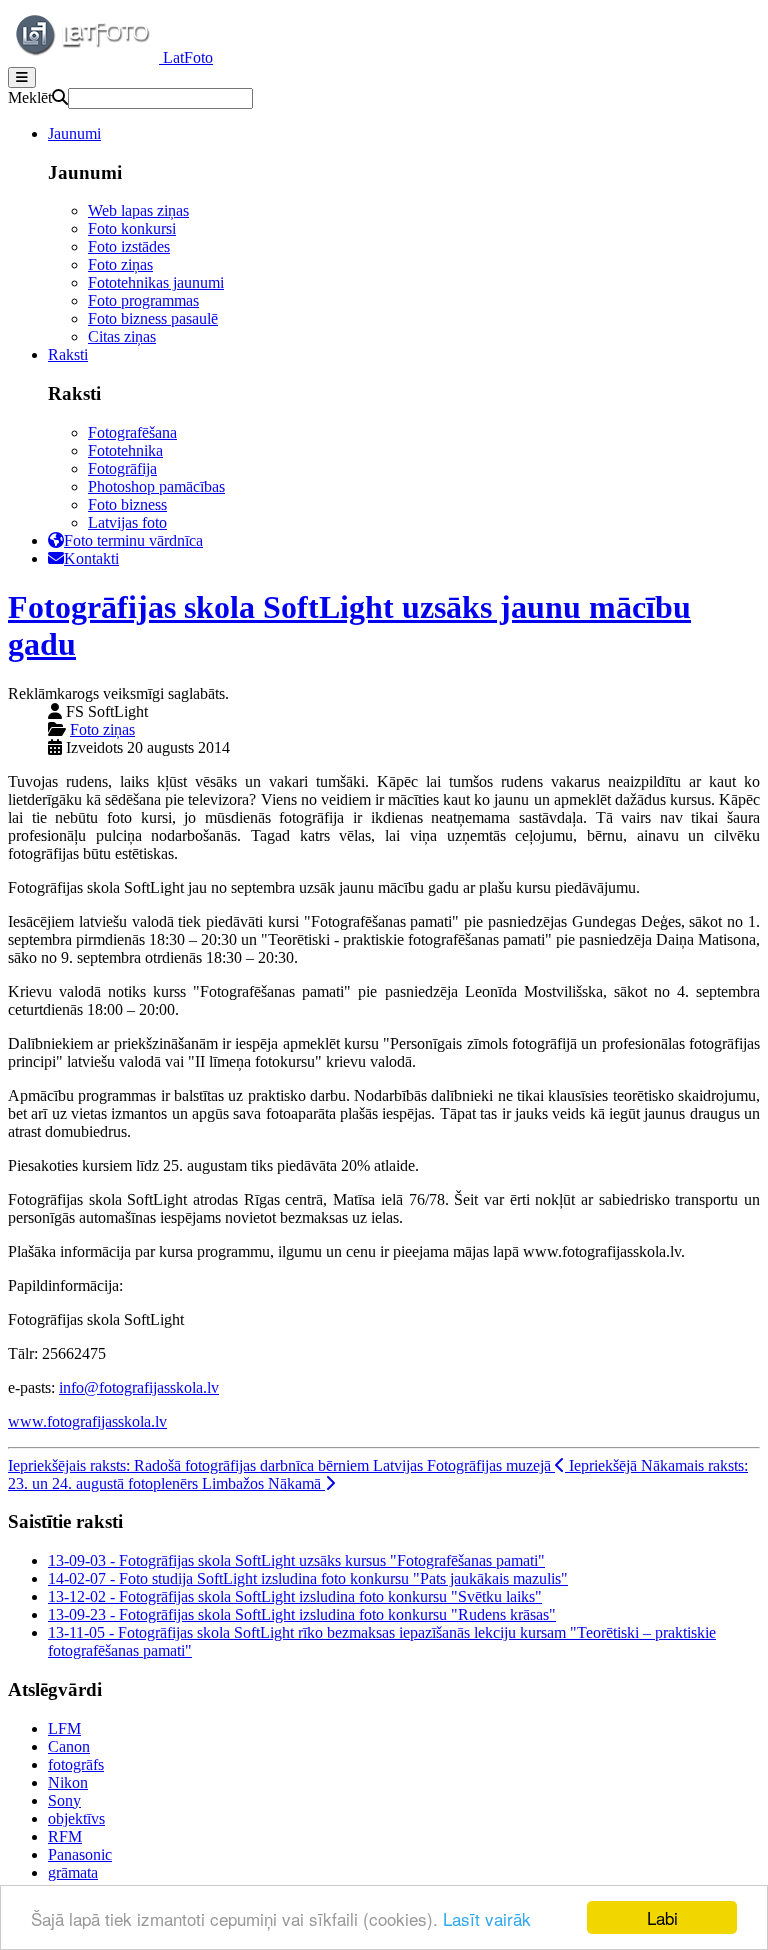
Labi (662, 1917)
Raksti (68, 354)
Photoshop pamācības (156, 486)
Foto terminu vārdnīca (133, 540)
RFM (65, 1836)
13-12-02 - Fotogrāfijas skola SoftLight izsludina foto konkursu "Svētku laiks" (295, 1596)
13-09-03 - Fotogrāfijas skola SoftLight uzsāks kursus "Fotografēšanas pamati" (296, 1560)
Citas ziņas (122, 336)
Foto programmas (143, 300)
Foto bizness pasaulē (153, 318)
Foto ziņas (120, 264)
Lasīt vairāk (487, 1918)
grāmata (73, 1872)
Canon (69, 1746)
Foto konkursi (132, 228)
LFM (64, 1728)
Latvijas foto (127, 522)
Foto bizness (127, 504)
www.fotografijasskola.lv (87, 1421)
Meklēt (30, 97)
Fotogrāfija (122, 468)
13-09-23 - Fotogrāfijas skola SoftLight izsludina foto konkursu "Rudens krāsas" (302, 1614)
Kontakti (91, 558)
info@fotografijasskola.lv (139, 1387)
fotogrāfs (76, 1764)
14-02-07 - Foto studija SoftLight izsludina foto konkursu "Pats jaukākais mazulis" (308, 1578)
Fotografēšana (132, 432)
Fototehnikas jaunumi (156, 282)
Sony (64, 1800)
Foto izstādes (129, 246)
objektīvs (76, 1818)
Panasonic (80, 1854)
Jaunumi (74, 133)
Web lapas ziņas (138, 210)
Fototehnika (125, 450)
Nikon (68, 1782)
